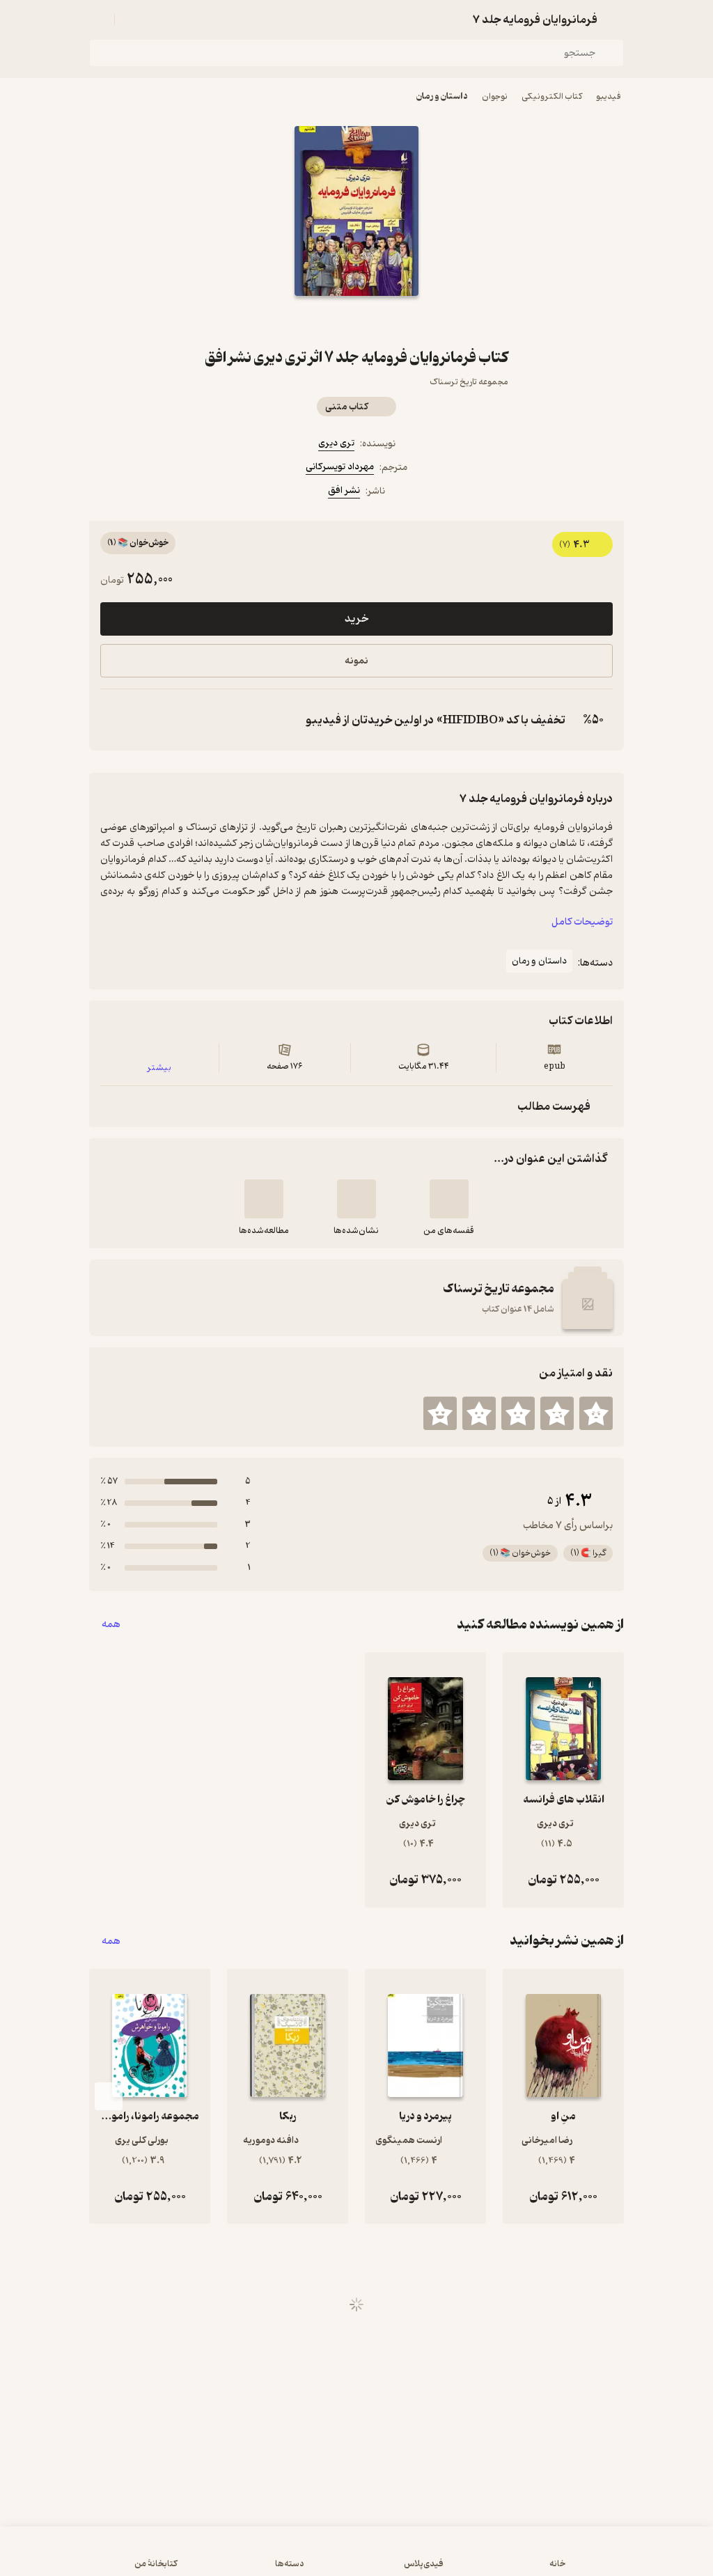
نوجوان (495, 96)
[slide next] (109, 2096)
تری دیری (336, 443)
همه (111, 1625)
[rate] (596, 1413)
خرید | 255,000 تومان (356, 2558)
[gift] (356, 321)
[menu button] (97, 19)
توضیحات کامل (582, 922)
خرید (356, 619)
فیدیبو (609, 96)
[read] (264, 1199)
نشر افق (344, 490)
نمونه (356, 661)
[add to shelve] (449, 1199)
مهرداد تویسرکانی (340, 467)
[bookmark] (390, 321)
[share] (323, 321)
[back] (616, 19)
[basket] (132, 19)
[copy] (114, 720)
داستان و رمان (442, 96)
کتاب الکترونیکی (552, 96)
